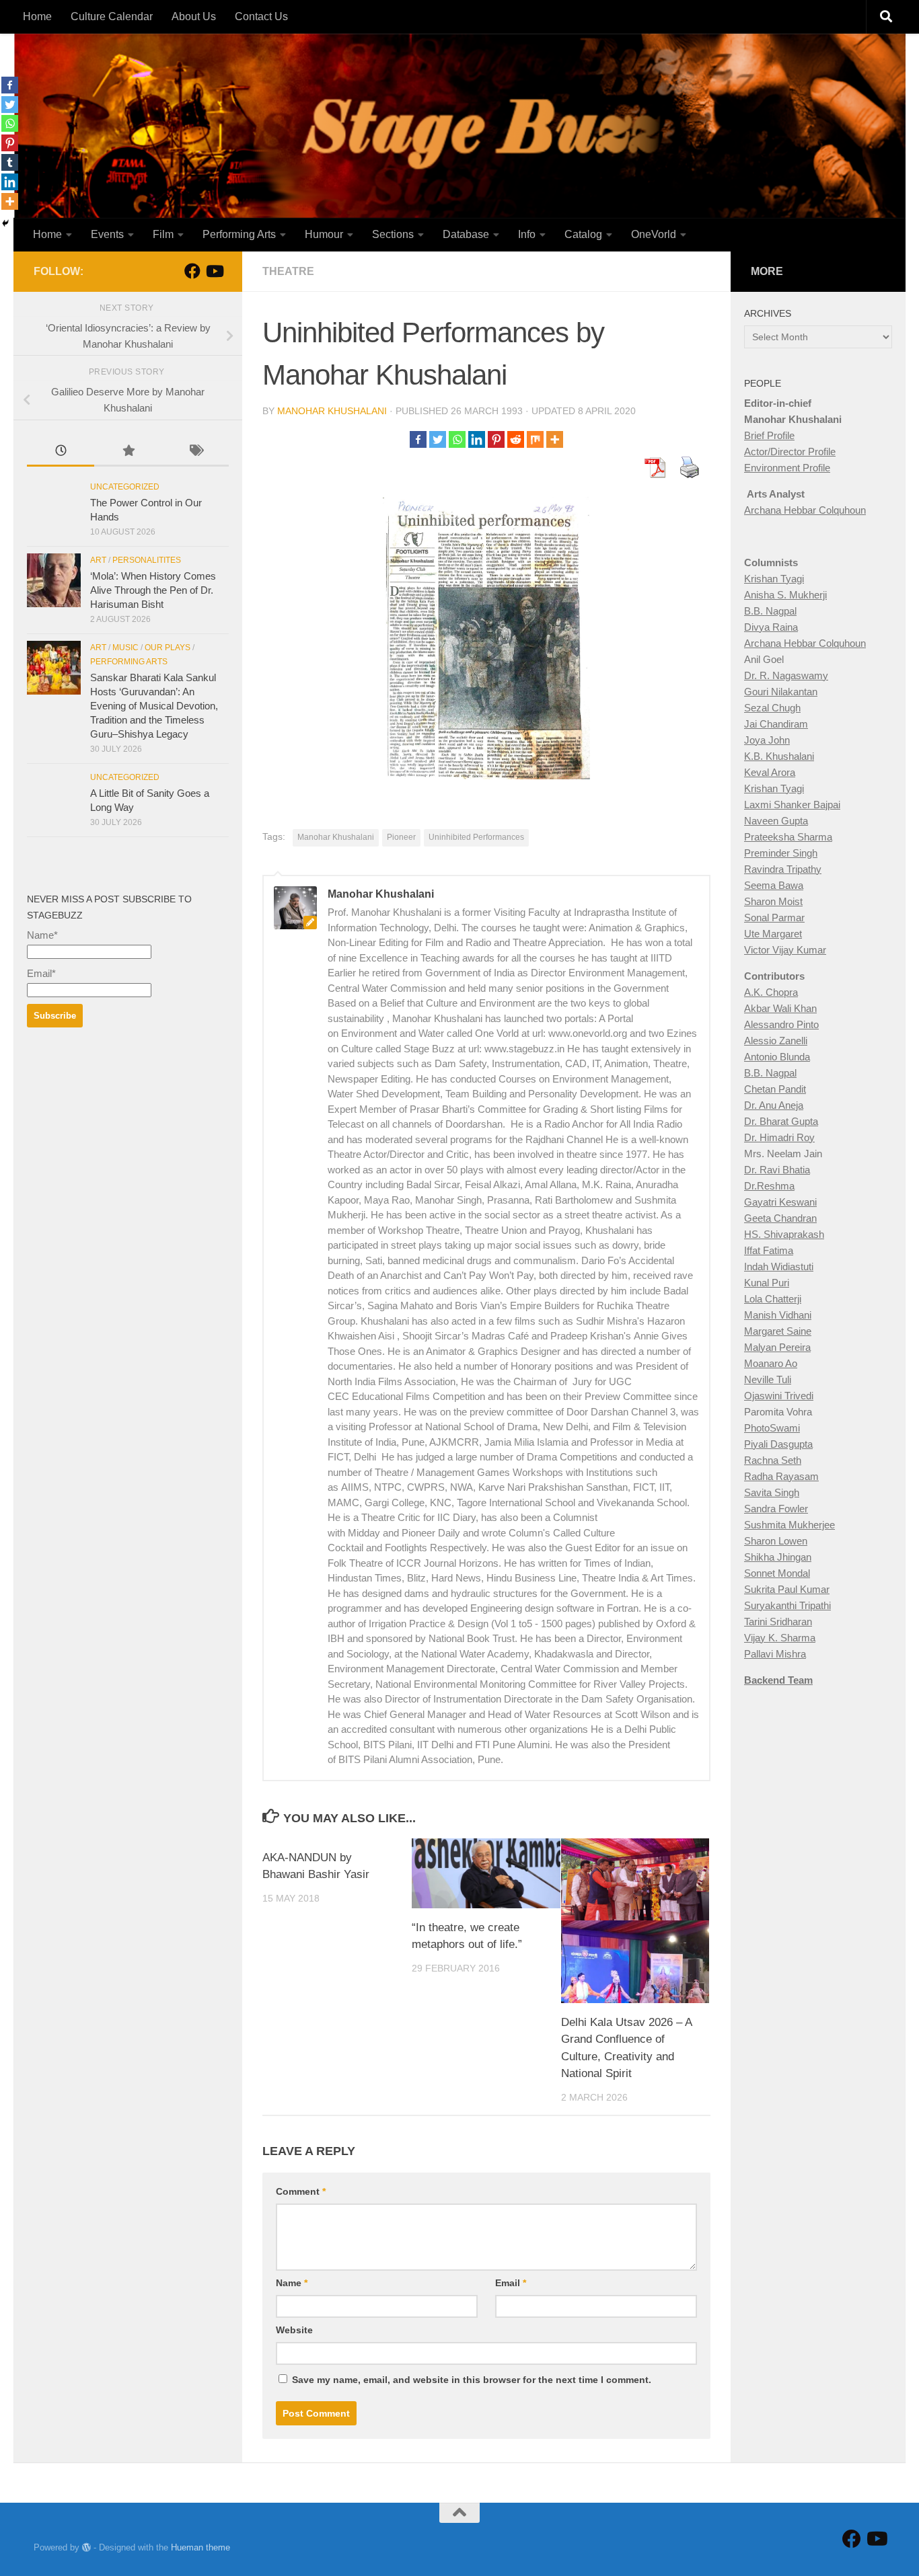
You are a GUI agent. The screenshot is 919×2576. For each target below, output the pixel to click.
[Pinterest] (496, 439)
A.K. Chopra (771, 992)
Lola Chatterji (773, 1299)
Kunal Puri (767, 1283)
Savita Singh (772, 1492)
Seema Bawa (774, 885)
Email (511, 2283)
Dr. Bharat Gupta (781, 1121)
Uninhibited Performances (476, 837)
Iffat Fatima (769, 1250)
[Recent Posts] (61, 452)
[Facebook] (418, 439)
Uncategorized (125, 487)
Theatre (288, 271)
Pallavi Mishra (775, 1654)
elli (802, 1041)
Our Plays (168, 648)
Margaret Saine (778, 1331)
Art (98, 560)
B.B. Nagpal (770, 611)
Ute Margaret (773, 934)
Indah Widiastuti (779, 1266)
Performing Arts (239, 234)
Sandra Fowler (776, 1509)
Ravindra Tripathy (783, 869)
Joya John (767, 740)
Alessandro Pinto (781, 1024)
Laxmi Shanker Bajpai (792, 805)
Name (292, 2283)
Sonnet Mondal (777, 1573)
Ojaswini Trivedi (779, 1396)
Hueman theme (200, 2547)
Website (294, 2330)
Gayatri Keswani (780, 1202)
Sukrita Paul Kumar (787, 1589)
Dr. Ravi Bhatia (777, 1170)
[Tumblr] (10, 162)
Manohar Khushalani (332, 411)
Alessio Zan (770, 1041)
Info (527, 234)
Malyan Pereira (777, 1347)
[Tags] (195, 452)
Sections (393, 234)
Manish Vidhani (778, 1315)
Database (466, 234)
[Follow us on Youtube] (214, 271)
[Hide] (5, 223)
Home (37, 16)
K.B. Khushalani (779, 756)
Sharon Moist (773, 901)
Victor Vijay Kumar (785, 950)
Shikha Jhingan (778, 1557)
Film (163, 234)
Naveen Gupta (776, 821)
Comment (301, 2191)
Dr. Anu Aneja (774, 1105)
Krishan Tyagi (774, 579)
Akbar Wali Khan (780, 1008)
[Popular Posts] (128, 452)
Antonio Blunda (777, 1057)
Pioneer (401, 837)
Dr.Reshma (769, 1186)
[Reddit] (516, 439)
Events (107, 234)
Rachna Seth (773, 1460)
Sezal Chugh (772, 708)
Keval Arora (770, 772)
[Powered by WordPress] (86, 2547)
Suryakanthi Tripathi (787, 1605)
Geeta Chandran (780, 1218)
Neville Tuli (768, 1379)
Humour (324, 234)
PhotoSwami (772, 1428)
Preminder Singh (781, 853)
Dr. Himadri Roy (779, 1137)
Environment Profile (787, 468)
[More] (555, 439)
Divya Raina (771, 627)
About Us (194, 16)
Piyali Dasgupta (778, 1444)
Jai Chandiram (776, 724)
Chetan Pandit (775, 1089)
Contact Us (261, 16)
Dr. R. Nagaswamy (786, 675)
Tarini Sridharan (778, 1622)
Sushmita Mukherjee (789, 1525)
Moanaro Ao (771, 1363)
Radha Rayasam (781, 1476)
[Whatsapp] (457, 439)
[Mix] (535, 439)
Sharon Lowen (776, 1541)
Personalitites (147, 560)
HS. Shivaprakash (784, 1234)
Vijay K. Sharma (780, 1638)
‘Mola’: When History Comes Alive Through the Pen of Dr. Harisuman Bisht (153, 590)
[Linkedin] (477, 439)
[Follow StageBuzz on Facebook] (192, 271)
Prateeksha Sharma (788, 837)
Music (125, 648)
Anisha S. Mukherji (785, 595)
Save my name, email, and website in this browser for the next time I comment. (472, 2380)
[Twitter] (438, 439)
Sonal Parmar (774, 918)
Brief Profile (769, 435)
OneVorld (654, 234)
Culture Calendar (112, 16)
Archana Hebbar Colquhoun (805, 510)
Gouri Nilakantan (781, 692)
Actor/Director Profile (790, 452)
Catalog (583, 234)
